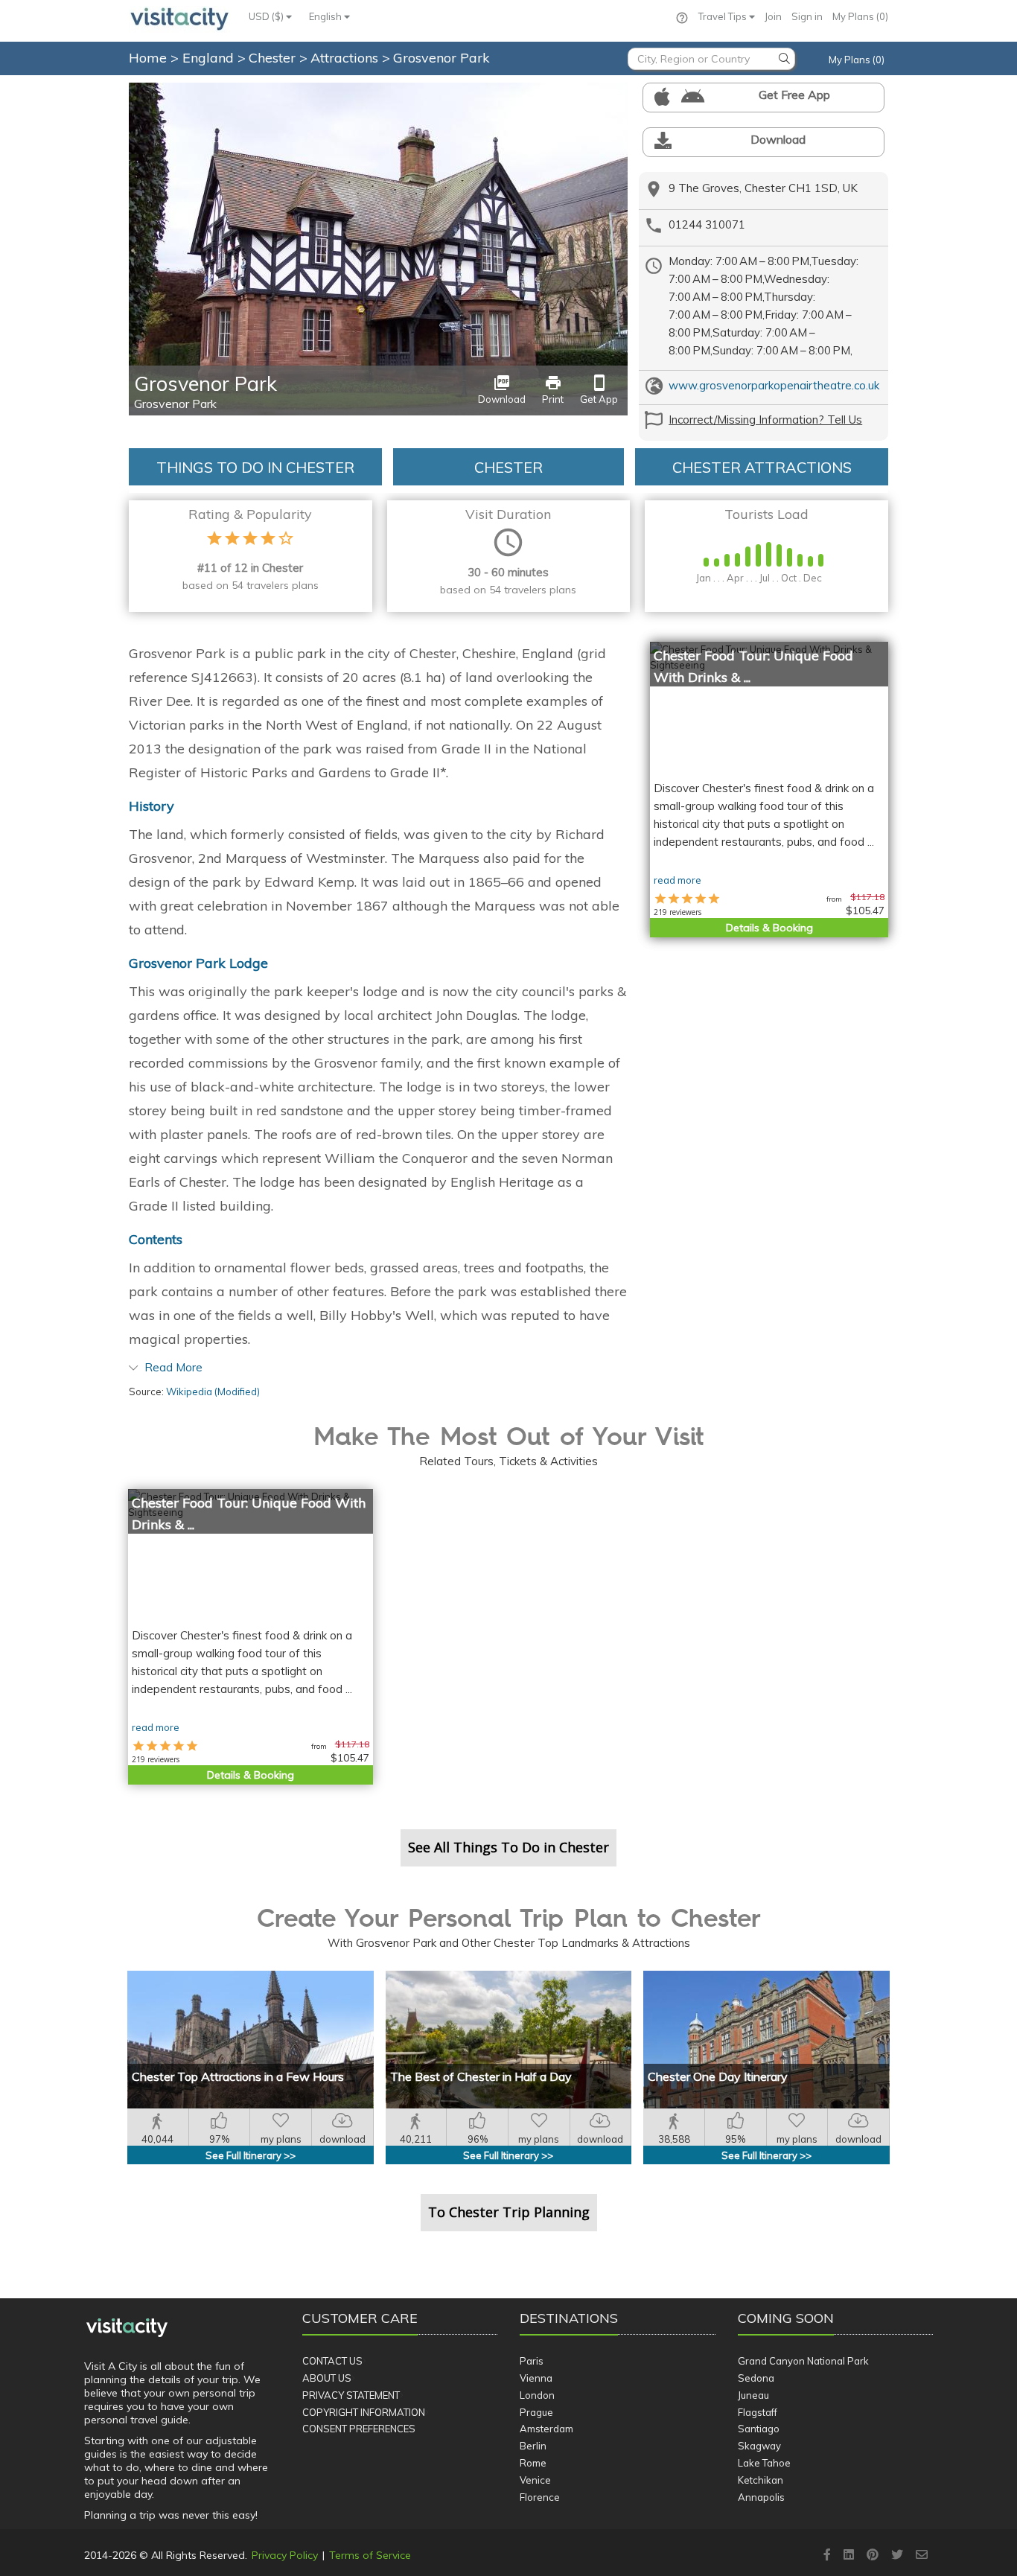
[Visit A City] (127, 2327)
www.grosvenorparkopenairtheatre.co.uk (774, 385)
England (210, 58)
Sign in (807, 16)
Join (773, 16)
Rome (533, 2463)
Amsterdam (546, 2429)
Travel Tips (724, 16)
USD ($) (267, 16)
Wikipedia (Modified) (213, 1391)
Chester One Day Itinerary (718, 2076)
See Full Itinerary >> (251, 2155)
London (537, 2395)
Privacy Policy (285, 2555)
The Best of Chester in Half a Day (481, 2076)
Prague (536, 2412)
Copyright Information (364, 2412)
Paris (532, 2361)
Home (148, 58)
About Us (327, 2378)
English (326, 16)
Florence (540, 2497)
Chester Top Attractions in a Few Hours (238, 2076)
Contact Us (332, 2361)
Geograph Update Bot (586, 91)
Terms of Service (370, 2555)
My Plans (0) (860, 16)
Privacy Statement (351, 2395)
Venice (535, 2480)
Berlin (533, 2446)
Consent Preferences (359, 2429)
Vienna (536, 2378)
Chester (274, 58)
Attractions (346, 58)
